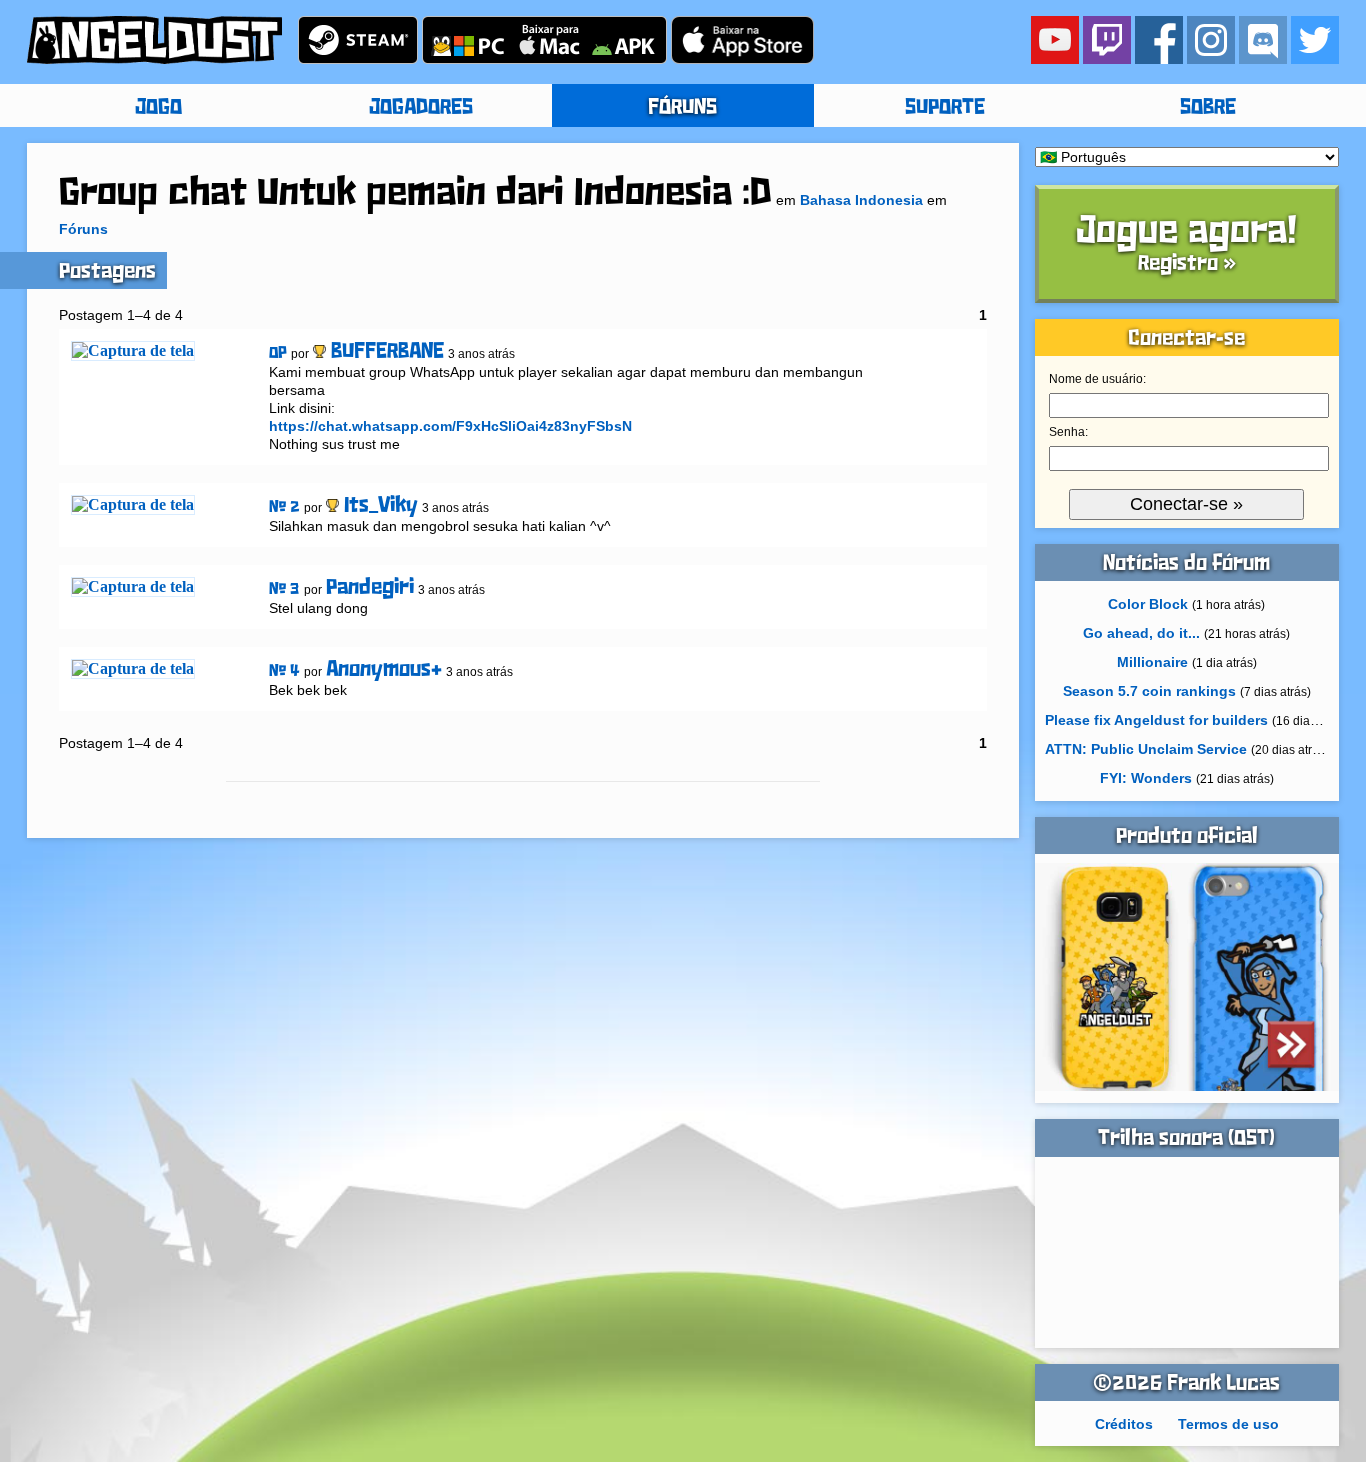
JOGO (158, 108)
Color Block (1148, 604)
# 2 (284, 507)
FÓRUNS (682, 108)
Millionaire (1152, 662)
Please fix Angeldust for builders (1156, 720)
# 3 (284, 589)
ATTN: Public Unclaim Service (1146, 749)
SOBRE (1208, 108)
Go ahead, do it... (1141, 633)
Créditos (1124, 1424)
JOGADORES (421, 108)
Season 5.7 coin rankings (1149, 691)
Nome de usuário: (1097, 379)
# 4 (284, 671)
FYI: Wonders (1146, 778)
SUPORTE (945, 108)
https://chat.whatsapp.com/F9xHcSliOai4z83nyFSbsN (450, 426)
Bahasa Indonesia (861, 200)
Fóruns (83, 229)
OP (278, 353)
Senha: (1068, 432)
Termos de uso (1228, 1424)
